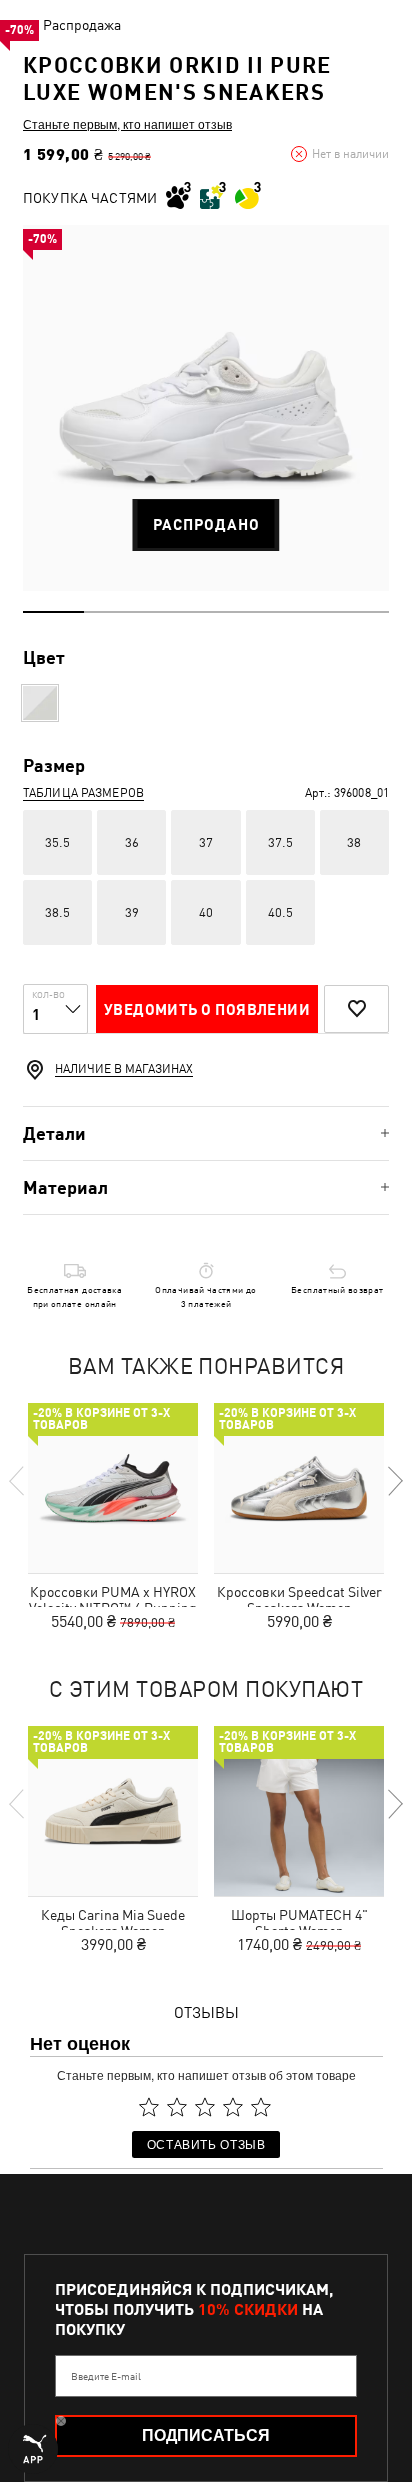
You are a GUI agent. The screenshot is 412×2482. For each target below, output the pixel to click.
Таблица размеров (83, 793)
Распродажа (82, 25)
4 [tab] (236, 612)
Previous (18, 1481)
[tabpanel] (206, 408)
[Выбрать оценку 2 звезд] (177, 2107)
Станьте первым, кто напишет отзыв (127, 124)
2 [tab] (114, 612)
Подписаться (206, 2435)
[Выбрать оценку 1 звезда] (149, 2107)
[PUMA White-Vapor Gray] (40, 703)
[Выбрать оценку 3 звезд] (205, 2107)
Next (394, 1481)
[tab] (206, 1133)
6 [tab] (358, 612)
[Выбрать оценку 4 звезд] (233, 2107)
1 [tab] (53, 612)
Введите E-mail (106, 2376)
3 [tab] (175, 612)
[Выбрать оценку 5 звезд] (261, 2107)
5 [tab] (297, 612)
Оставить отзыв (206, 2143)
